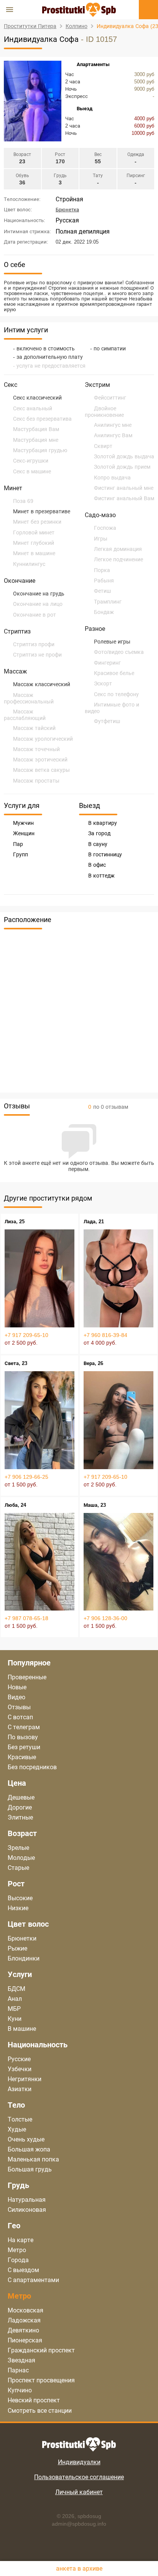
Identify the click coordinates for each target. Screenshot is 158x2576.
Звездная (21, 2360)
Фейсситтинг (110, 398)
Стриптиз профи (34, 644)
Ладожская (24, 2320)
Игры (101, 539)
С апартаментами (33, 2280)
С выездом (23, 2270)
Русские (19, 2059)
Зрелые (18, 1848)
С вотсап (20, 1717)
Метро (17, 2250)
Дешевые (21, 1797)
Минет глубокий (34, 543)
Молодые (21, 1858)
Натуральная (27, 2200)
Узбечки (20, 2069)
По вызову (23, 1737)
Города (18, 2260)
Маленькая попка (33, 2159)
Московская (26, 2310)
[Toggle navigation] (10, 10)
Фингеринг (107, 663)
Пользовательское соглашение (79, 2477)
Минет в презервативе (42, 511)
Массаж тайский (34, 728)
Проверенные (27, 1677)
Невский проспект (34, 2400)
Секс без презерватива (42, 419)
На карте (21, 2240)
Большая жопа (29, 2149)
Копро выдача (112, 478)
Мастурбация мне (36, 440)
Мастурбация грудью (40, 450)
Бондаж (104, 612)
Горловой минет (34, 532)
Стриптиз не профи (37, 655)
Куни (15, 2019)
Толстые (20, 2119)
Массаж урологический (43, 739)
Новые (17, 1687)
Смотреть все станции (40, 2411)
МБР (14, 2009)
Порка (102, 570)
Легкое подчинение (118, 559)
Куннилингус (29, 564)
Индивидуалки (79, 2462)
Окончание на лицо (38, 604)
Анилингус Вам (113, 435)
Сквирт (103, 446)
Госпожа (105, 528)
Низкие (18, 1908)
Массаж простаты (36, 781)
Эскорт (103, 683)
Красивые (22, 1757)
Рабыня (104, 581)
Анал (15, 1999)
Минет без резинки (37, 522)
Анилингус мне (113, 425)
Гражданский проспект (41, 2350)
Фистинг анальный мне (124, 488)
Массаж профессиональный (29, 698)
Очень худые (26, 2139)
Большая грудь (30, 2169)
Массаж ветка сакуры (41, 770)
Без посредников (32, 1767)
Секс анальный (33, 408)
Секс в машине (32, 471)
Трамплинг (108, 602)
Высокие (20, 1898)
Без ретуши (24, 1747)
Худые (17, 2129)
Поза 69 (23, 501)
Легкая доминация (118, 549)
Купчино (20, 2390)
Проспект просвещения (41, 2380)
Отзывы (19, 1707)
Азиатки (20, 2089)
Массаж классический (42, 684)
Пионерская (25, 2340)
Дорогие (20, 1807)
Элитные (20, 1817)
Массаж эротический (40, 760)
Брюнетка (67, 210)
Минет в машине (34, 553)
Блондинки (24, 1958)
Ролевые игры (112, 642)
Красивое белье (114, 673)
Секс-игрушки (31, 461)
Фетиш (102, 591)
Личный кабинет (79, 2492)
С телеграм (24, 1727)
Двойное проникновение (104, 412)
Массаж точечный (36, 749)
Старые (18, 1868)
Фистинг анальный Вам (124, 498)
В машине (22, 2029)
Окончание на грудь (39, 594)
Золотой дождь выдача (124, 456)
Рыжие (17, 1948)
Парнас (18, 2370)
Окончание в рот (35, 615)
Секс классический (37, 398)
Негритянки (25, 2079)
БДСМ (16, 1989)
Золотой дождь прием (122, 467)
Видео (16, 1697)
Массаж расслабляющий (25, 715)
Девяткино (23, 2330)
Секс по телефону (116, 694)
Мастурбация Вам (36, 429)
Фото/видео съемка (119, 652)
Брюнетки (22, 1938)
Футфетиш (107, 721)
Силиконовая (27, 2210)
